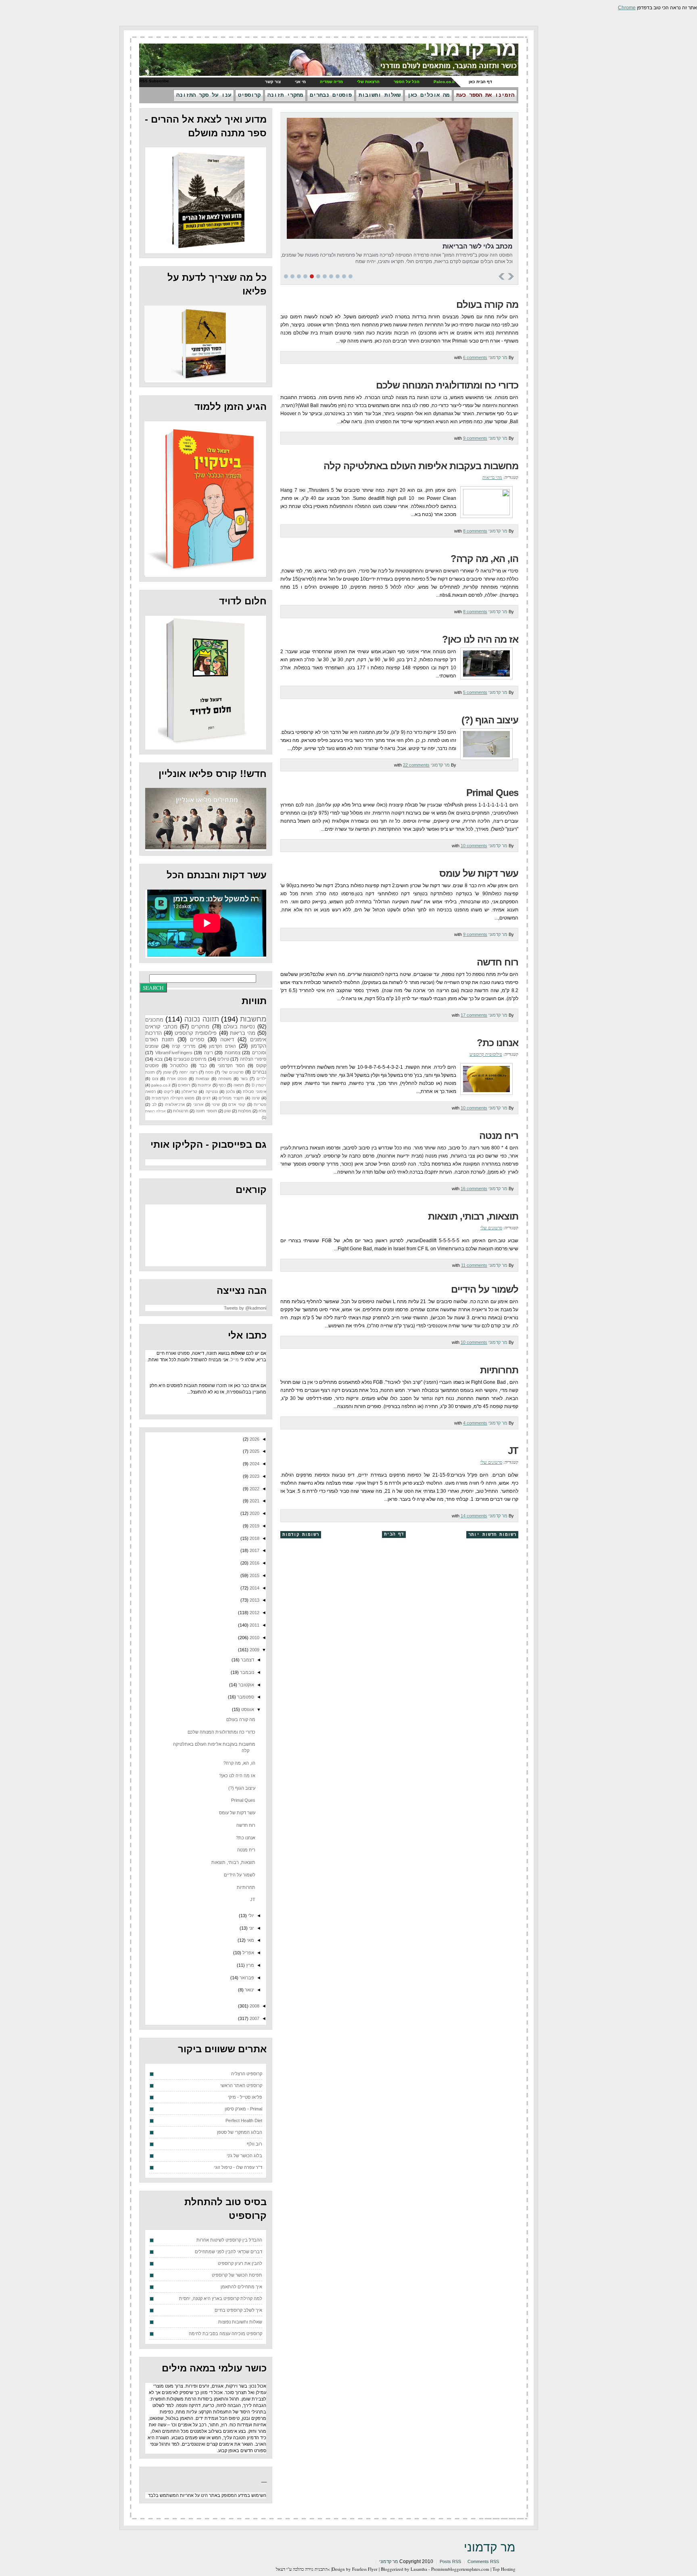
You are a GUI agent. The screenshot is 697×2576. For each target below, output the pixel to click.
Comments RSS (483, 2561)
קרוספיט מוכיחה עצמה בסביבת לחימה (225, 2334)
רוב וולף (255, 2144)
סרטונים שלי (491, 1227)
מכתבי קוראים (161, 1027)
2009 (254, 1650)
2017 (254, 1550)
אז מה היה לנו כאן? (480, 639)
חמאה (239, 1085)
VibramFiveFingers (174, 1053)
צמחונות (233, 1053)
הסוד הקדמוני (231, 1065)
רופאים (184, 1085)
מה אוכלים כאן (428, 95)
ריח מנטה (499, 1135)
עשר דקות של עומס (479, 873)
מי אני (300, 82)
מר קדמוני (470, 49)
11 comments (474, 1265)
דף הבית (394, 1534)
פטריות (260, 1104)
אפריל (248, 1953)
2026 (254, 1439)
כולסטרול (179, 1065)
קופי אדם (237, 1104)
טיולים (223, 1059)
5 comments (475, 692)
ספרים (197, 1039)
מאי (250, 1940)
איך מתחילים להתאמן (241, 2287)
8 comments (475, 531)
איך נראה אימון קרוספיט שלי (462, 246)
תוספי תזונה (206, 1111)
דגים (207, 1098)
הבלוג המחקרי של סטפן (240, 2132)
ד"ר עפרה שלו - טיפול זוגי (238, 2167)
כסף (222, 1085)
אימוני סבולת (255, 1092)
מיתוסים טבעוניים (190, 1059)
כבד (203, 1065)
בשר (244, 1079)
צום (155, 1079)
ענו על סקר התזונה (204, 95)
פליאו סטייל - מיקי (245, 2097)
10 (344, 276)
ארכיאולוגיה (175, 1104)
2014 (254, 1588)
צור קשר (273, 82)
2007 (254, 2018)
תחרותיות (499, 1370)
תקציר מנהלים (231, 1098)
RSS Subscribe (154, 81)
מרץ (249, 1965)
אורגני (198, 1104)
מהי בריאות (492, 477)
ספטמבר (245, 1697)
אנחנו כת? (498, 1043)
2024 (254, 1464)
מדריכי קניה (184, 1046)
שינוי (216, 1104)
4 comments (475, 1423)
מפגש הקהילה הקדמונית (173, 1098)
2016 (254, 1563)
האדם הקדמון (222, 1046)
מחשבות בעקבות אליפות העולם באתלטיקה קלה (421, 466)
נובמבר (246, 1672)
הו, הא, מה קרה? (484, 559)
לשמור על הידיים (485, 1289)
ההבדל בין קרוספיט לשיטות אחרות (229, 2240)
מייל (235, 1360)
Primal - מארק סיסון (243, 2109)
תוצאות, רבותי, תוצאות (473, 1216)
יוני (251, 1928)
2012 (254, 1613)
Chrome (627, 8)
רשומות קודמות (301, 1535)
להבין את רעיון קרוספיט (240, 2263)
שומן (167, 1072)
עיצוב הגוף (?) (490, 720)
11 (351, 276)
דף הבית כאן (480, 82)
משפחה (225, 1079)
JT (513, 1451)
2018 (254, 1538)
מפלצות (245, 1111)
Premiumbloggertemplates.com (460, 2569)
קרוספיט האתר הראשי (241, 2085)
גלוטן (230, 1092)
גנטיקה (212, 1092)
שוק (227, 1111)
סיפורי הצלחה (253, 1059)
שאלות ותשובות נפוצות (240, 2322)
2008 (254, 2006)
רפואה (150, 1092)
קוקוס (261, 1065)
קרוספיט (249, 95)
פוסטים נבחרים (331, 95)
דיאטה (227, 1039)
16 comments (474, 1189)
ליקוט (169, 1092)
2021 (254, 1501)
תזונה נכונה (201, 1019)
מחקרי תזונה (285, 95)
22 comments (416, 765)
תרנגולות (181, 1111)
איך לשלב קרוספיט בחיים (238, 2310)
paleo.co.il (161, 1085)
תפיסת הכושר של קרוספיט (237, 2275)
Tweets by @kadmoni (245, 1308)
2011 (254, 1625)
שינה (256, 1098)
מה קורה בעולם (487, 304)
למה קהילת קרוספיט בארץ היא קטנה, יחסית (221, 2298)
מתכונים (154, 1020)
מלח (262, 1111)
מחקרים (200, 1027)
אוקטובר (246, 1685)
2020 (254, 1513)
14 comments (474, 1516)
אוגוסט (247, 1709)
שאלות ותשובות (380, 95)
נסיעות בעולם (239, 1027)
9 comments (475, 438)
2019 (254, 1526)
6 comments (475, 357)
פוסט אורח (177, 1079)
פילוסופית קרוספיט (486, 1054)
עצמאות (202, 1079)
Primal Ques (492, 793)
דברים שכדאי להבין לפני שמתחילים (229, 2252)
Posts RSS (450, 2561)
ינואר (249, 1990)
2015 (254, 1575)
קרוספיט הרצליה (247, 2074)
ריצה (209, 1053)
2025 (254, 1451)
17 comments (474, 1015)
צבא (159, 1059)
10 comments (474, 846)
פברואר (246, 1978)
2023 (254, 1476)
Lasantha (419, 2569)
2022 (254, 1489)
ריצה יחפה (188, 1072)
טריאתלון (189, 1092)
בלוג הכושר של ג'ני (244, 2156)
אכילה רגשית (155, 1111)
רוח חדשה (498, 962)
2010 (254, 1638)
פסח (209, 1072)
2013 (254, 1600)
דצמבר (247, 1660)
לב (154, 1104)
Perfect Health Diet (244, 2121)
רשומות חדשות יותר (492, 1535)
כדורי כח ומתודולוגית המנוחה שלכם (447, 385)
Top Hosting (504, 2569)
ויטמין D (259, 1085)
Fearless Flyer (365, 2569)
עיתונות (204, 1085)
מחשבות (253, 1019)
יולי (250, 1916)
